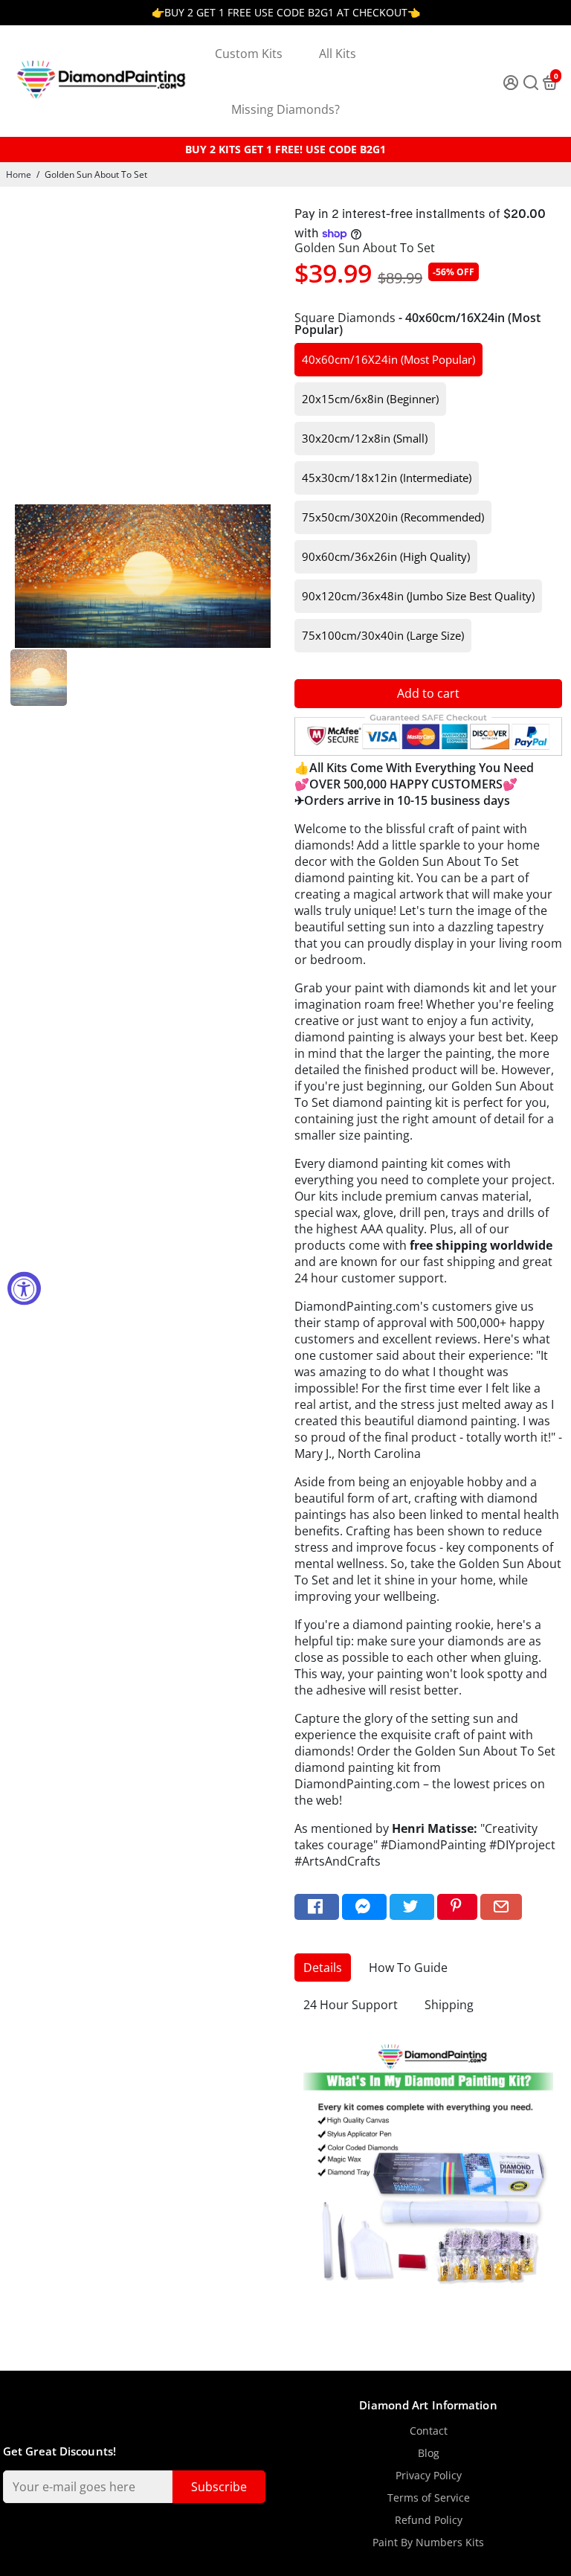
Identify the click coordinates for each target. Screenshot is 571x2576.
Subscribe (219, 2487)
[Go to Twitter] (412, 1907)
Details (323, 1968)
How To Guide (408, 1968)
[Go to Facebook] (317, 1907)
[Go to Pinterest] (457, 1907)
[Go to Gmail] (501, 1907)
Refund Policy (429, 2520)
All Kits (338, 54)
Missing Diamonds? (285, 109)
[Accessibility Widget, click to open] (24, 1288)
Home (19, 174)
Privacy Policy (429, 2476)
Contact (429, 2431)
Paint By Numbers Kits (428, 2543)
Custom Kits (249, 54)
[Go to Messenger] (364, 1907)
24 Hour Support (351, 2005)
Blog (429, 2453)
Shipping (449, 2005)
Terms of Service (429, 2498)
